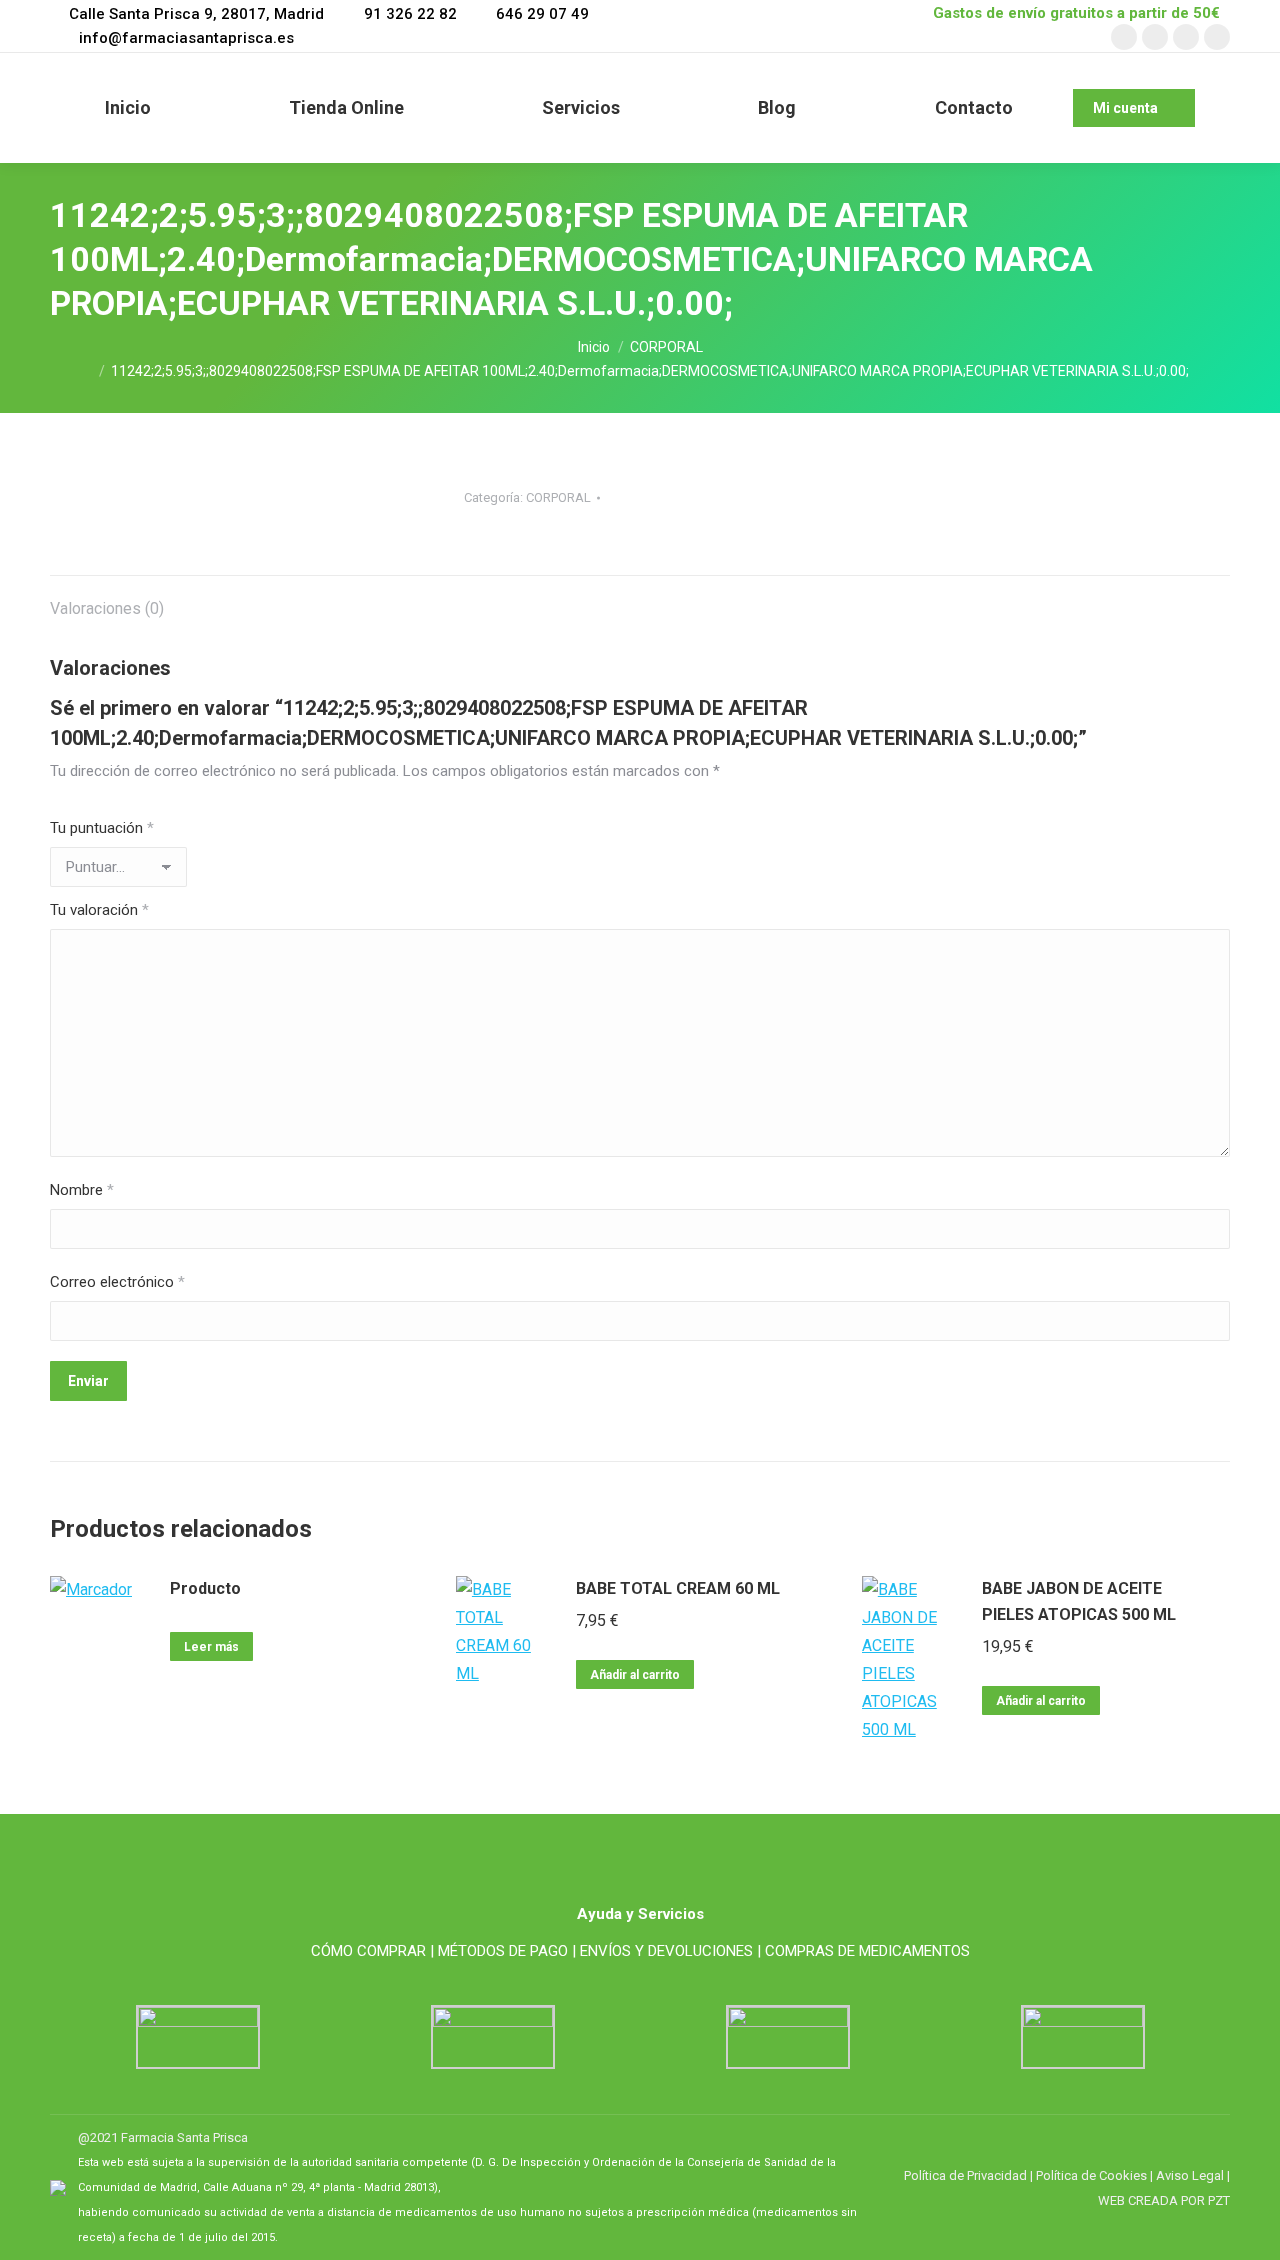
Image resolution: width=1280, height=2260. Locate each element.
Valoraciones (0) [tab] (107, 608)
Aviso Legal (1190, 2175)
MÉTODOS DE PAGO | (507, 1951)
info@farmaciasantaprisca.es (186, 38)
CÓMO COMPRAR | (372, 1951)
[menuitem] (128, 108)
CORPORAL (558, 497)
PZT (1217, 2200)
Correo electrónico (117, 1282)
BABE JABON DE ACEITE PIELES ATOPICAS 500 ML (1079, 1601)
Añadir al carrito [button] (635, 1675)
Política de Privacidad (965, 2175)
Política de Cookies (1091, 2175)
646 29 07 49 (542, 14)
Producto (205, 1588)
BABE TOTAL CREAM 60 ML (678, 1588)
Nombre (82, 1190)
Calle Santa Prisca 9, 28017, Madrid (196, 14)
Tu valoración (99, 910)
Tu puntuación (102, 828)
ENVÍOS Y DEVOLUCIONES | (670, 1951)
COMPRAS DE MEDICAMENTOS (867, 1951)
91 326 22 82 (410, 14)
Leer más (211, 1647)
